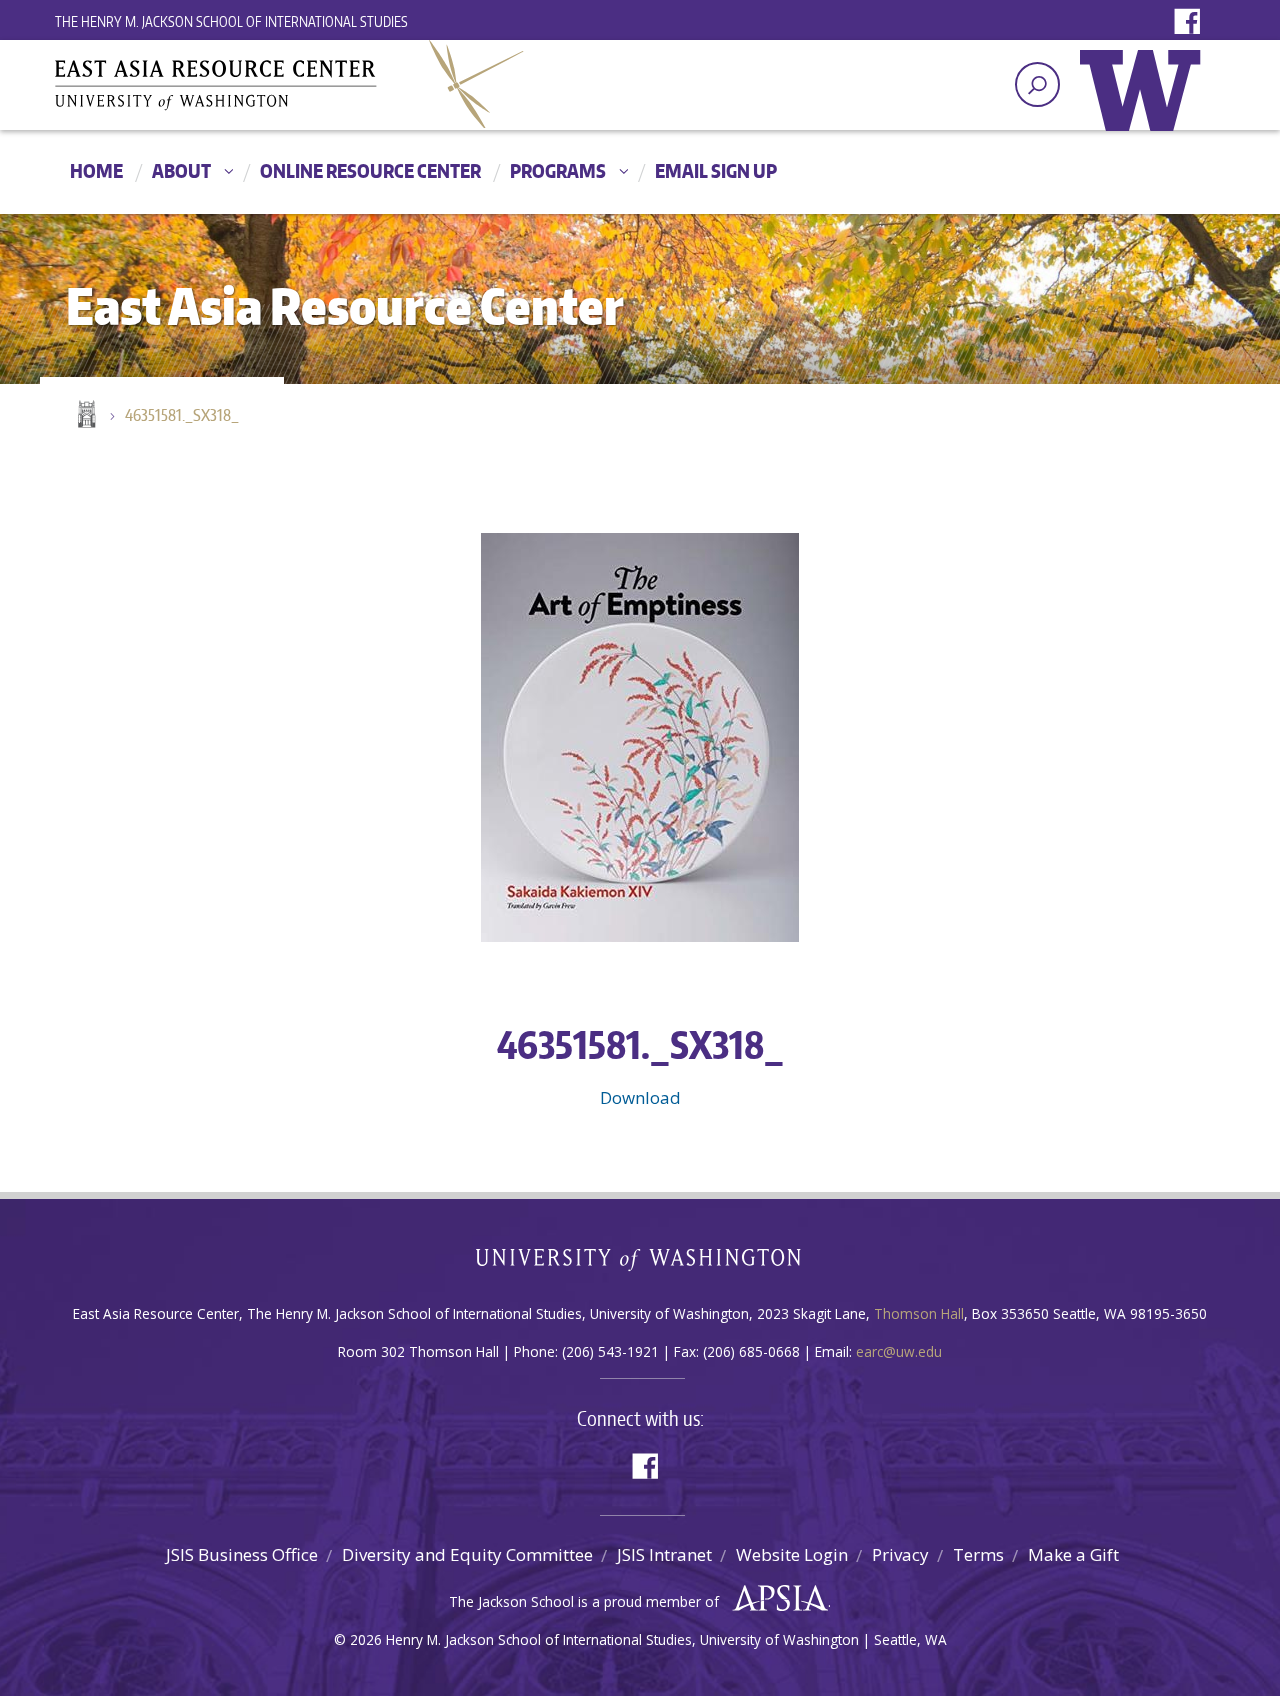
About (181, 170)
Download (640, 1097)
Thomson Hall (919, 1313)
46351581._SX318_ (182, 415)
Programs (558, 170)
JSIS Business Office (242, 1554)
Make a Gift (1073, 1554)
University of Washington (1145, 105)
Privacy (900, 1554)
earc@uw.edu (899, 1351)
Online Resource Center (370, 170)
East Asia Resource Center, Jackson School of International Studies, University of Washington (290, 84)
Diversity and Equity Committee (467, 1554)
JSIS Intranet (664, 1554)
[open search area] (1037, 84)
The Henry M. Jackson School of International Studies (231, 21)
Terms (978, 1554)
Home (96, 170)
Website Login (792, 1554)
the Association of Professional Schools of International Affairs (775, 1599)
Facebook (1192, 22)
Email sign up (716, 170)
